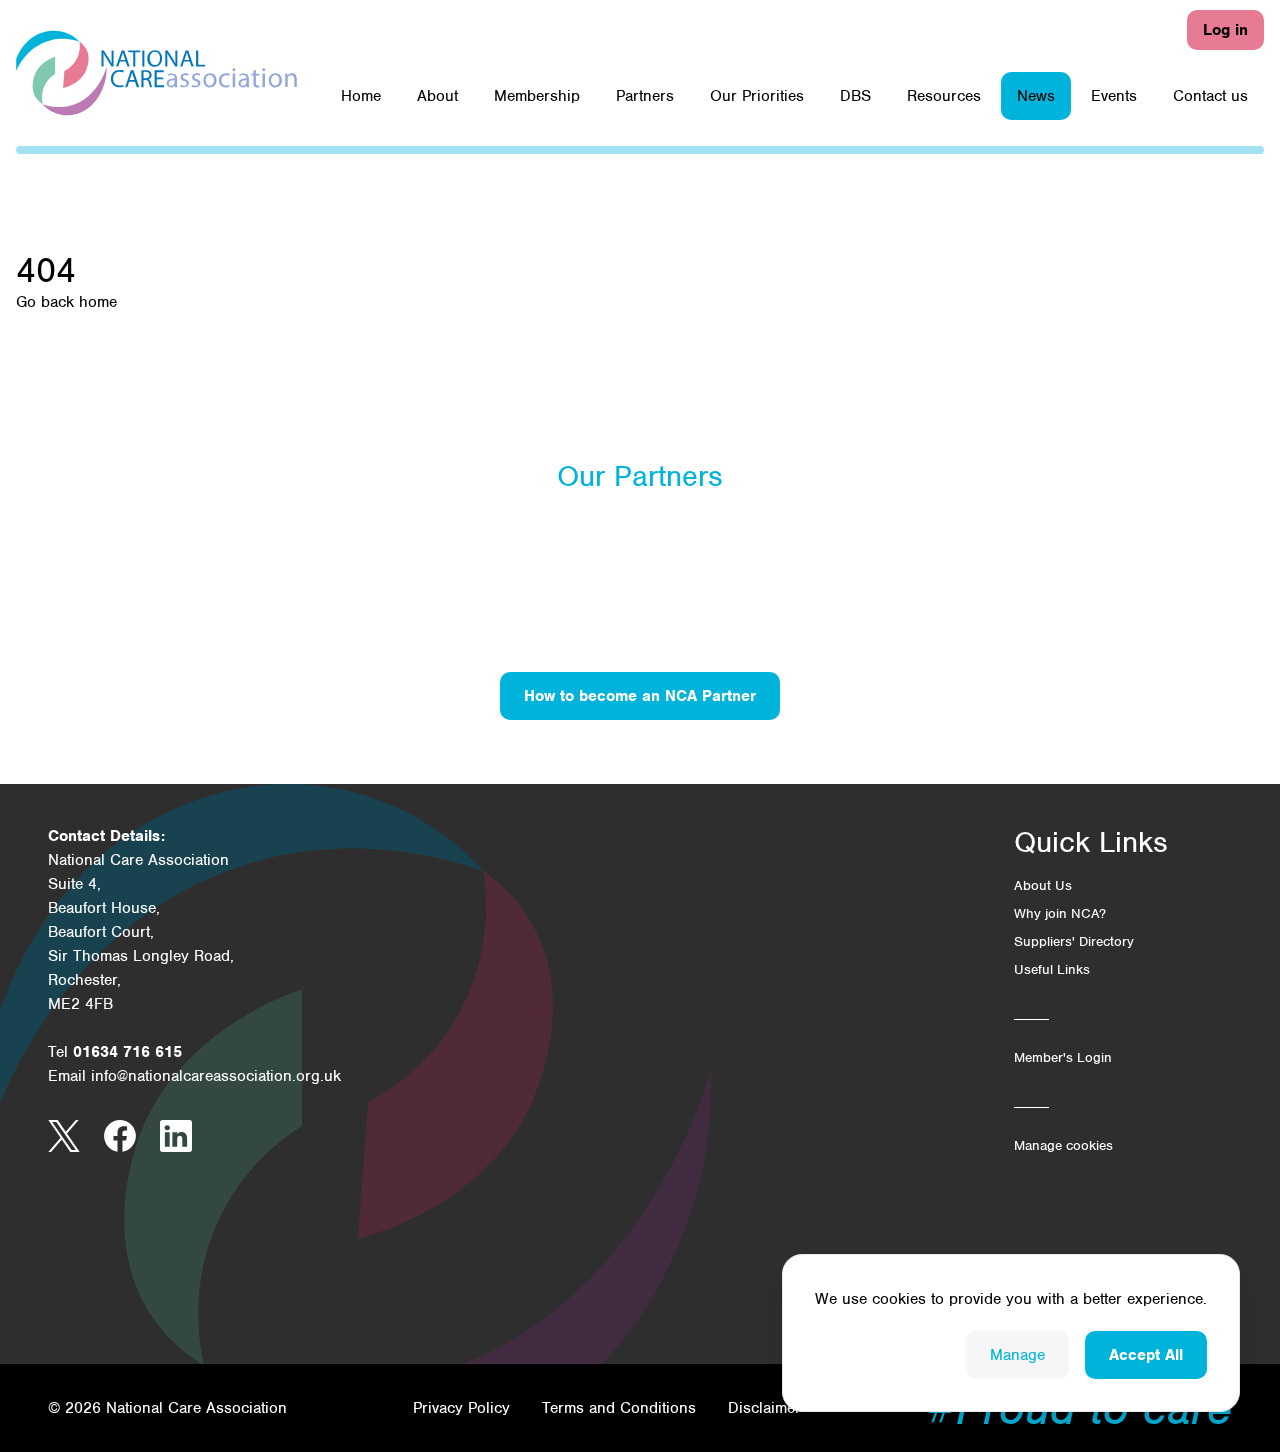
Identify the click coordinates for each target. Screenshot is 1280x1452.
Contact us (1210, 96)
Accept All (1146, 1355)
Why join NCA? (1060, 913)
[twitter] (64, 1136)
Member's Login (1063, 1057)
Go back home (66, 302)
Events (1114, 96)
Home (361, 96)
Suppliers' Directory (1074, 941)
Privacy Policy (461, 1408)
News (1036, 96)
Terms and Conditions (619, 1408)
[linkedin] (176, 1136)
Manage (1017, 1355)
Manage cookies (1063, 1145)
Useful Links (1052, 969)
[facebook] (120, 1136)
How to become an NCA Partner (640, 696)
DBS (855, 96)
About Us (1043, 885)
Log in (1225, 30)
